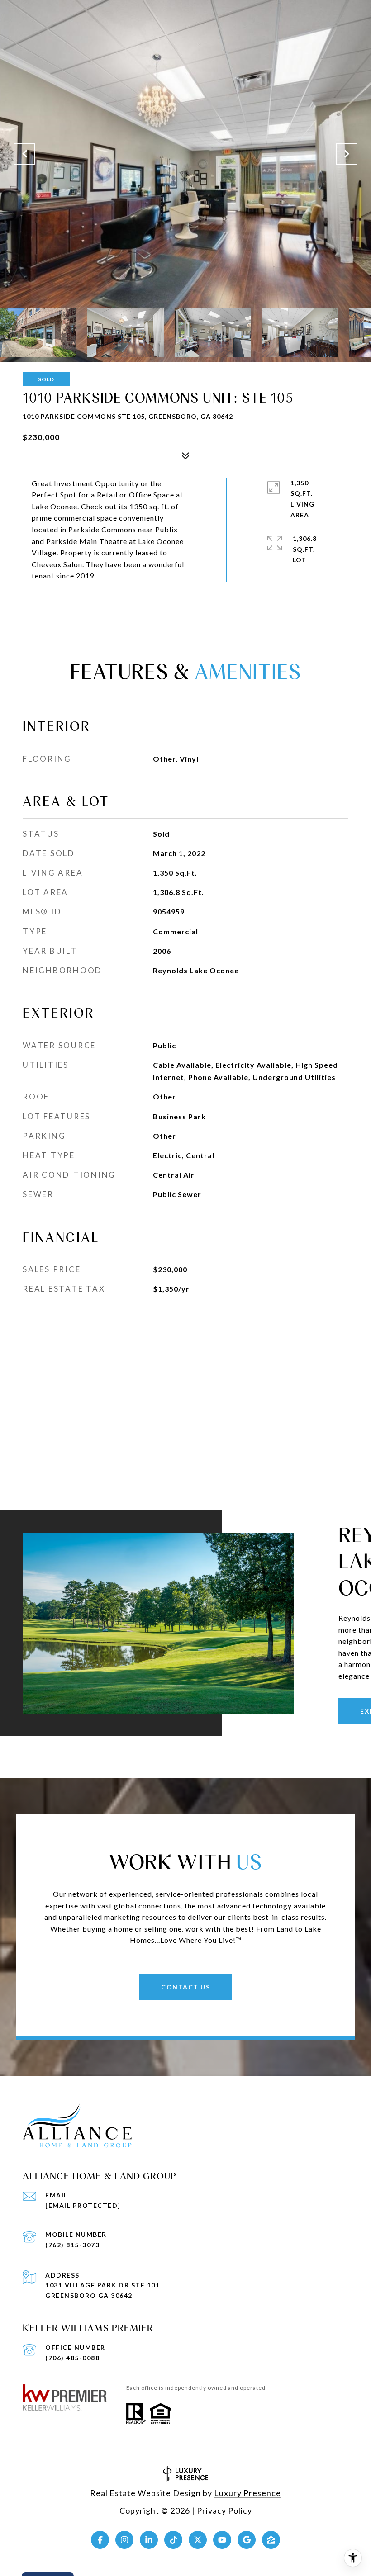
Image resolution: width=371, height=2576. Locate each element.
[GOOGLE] (247, 2540)
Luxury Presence (247, 2493)
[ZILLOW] (271, 2540)
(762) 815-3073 (72, 2245)
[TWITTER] (198, 2540)
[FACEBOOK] (100, 2540)
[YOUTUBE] (222, 2540)
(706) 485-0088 (72, 2358)
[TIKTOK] (173, 2540)
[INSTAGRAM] (124, 2540)
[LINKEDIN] (149, 2540)
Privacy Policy (224, 2510)
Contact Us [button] (185, 1987)
